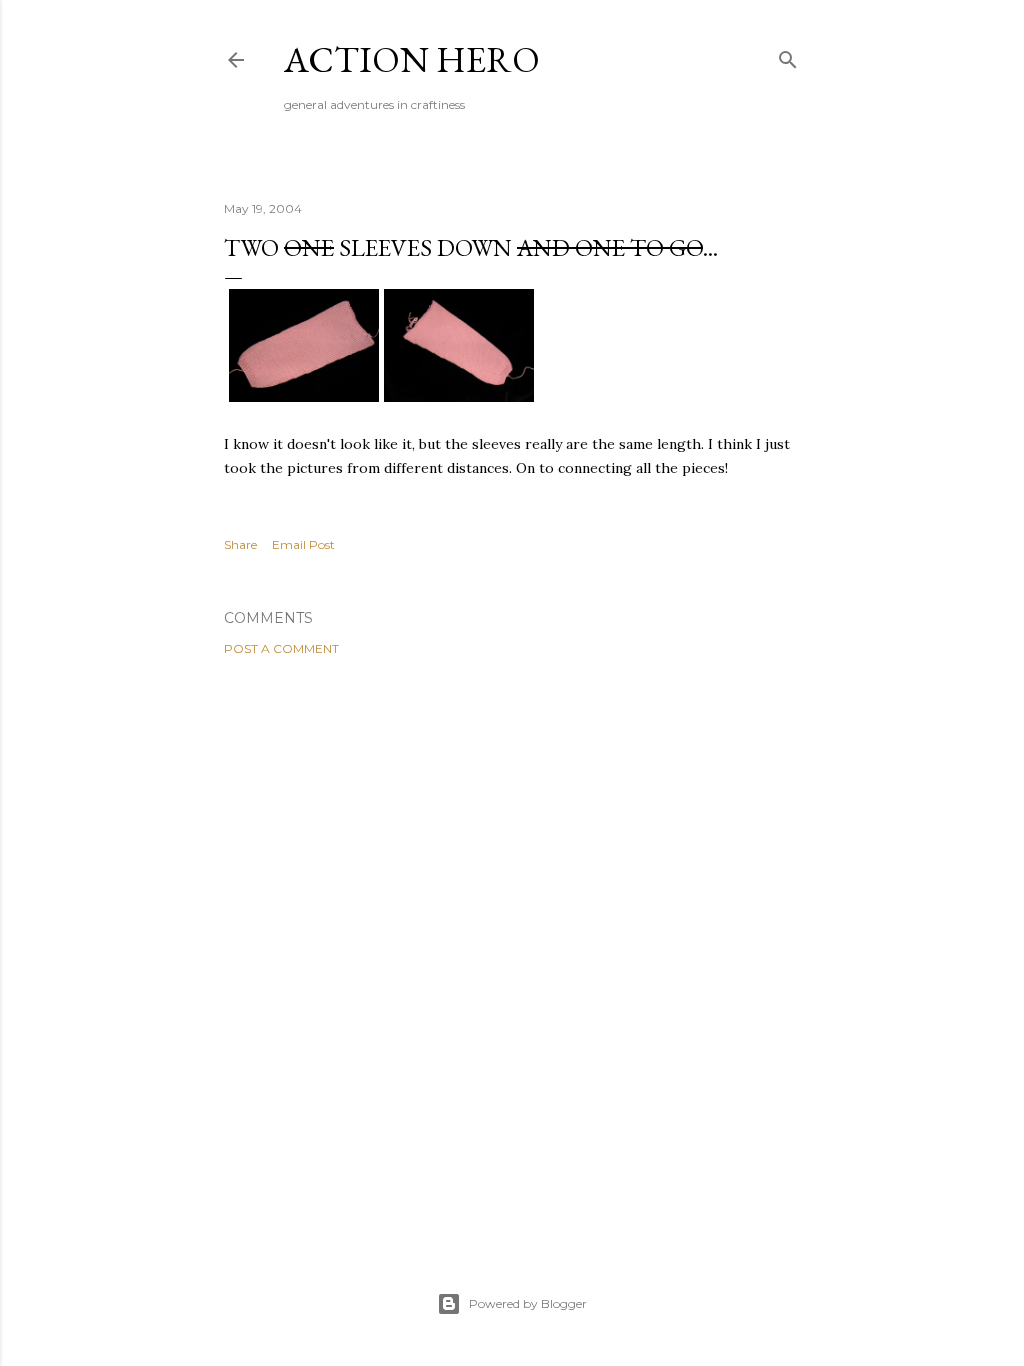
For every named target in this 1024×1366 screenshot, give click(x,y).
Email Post (303, 544)
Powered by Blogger (528, 1303)
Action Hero (412, 59)
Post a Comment (281, 648)
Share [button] (240, 544)
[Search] (788, 55)
